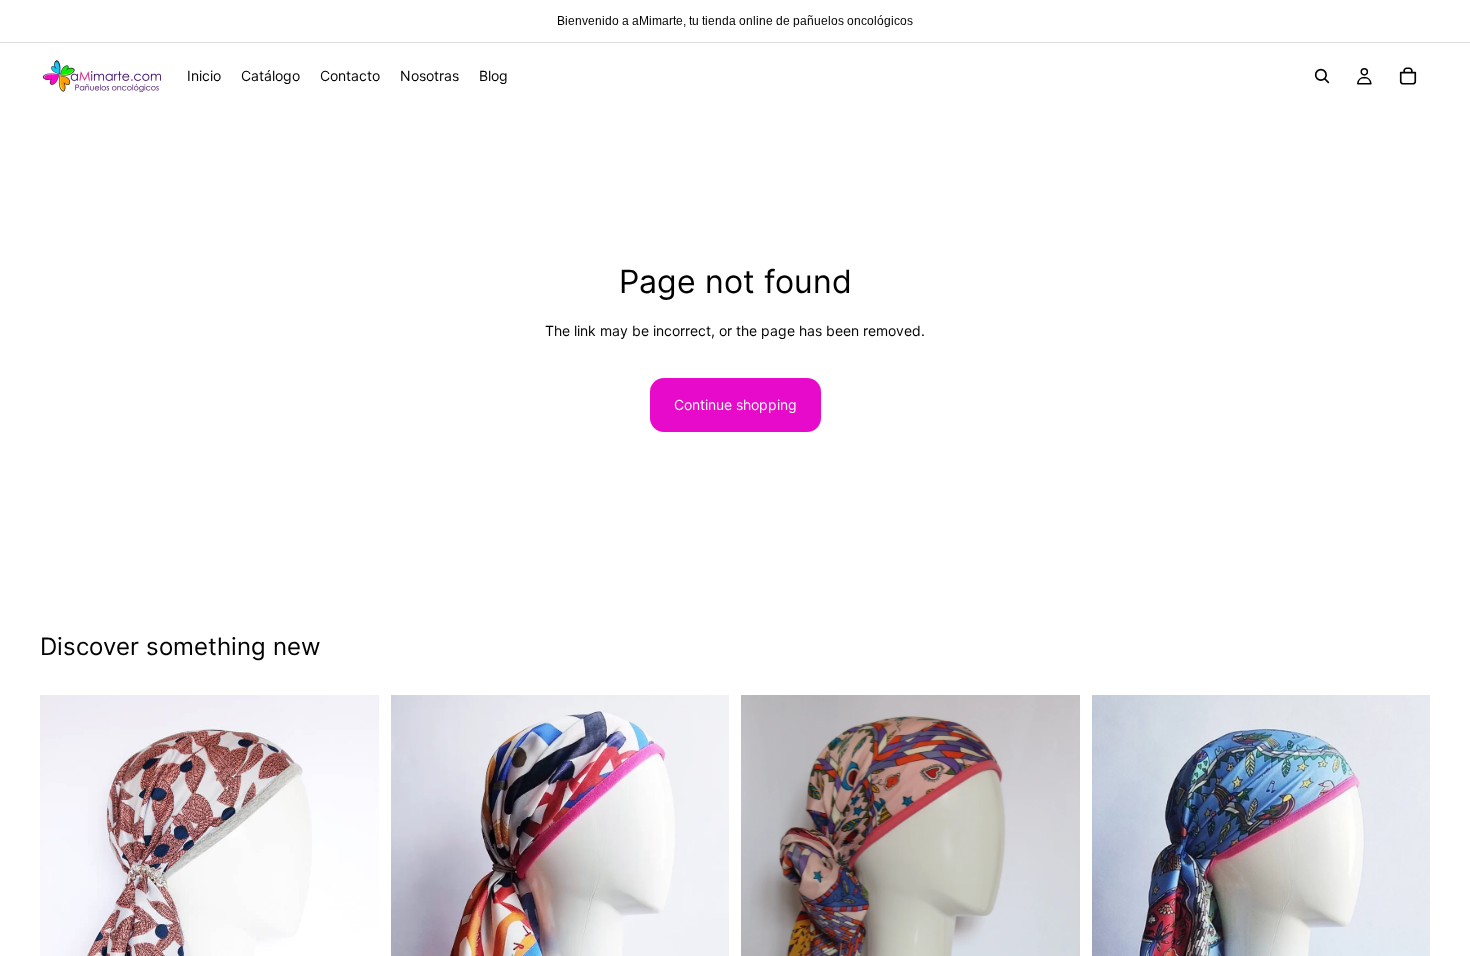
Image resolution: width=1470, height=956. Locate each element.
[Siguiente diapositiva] (349, 912)
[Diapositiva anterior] (70, 912)
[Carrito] (1408, 76)
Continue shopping (735, 404)
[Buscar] (1322, 76)
